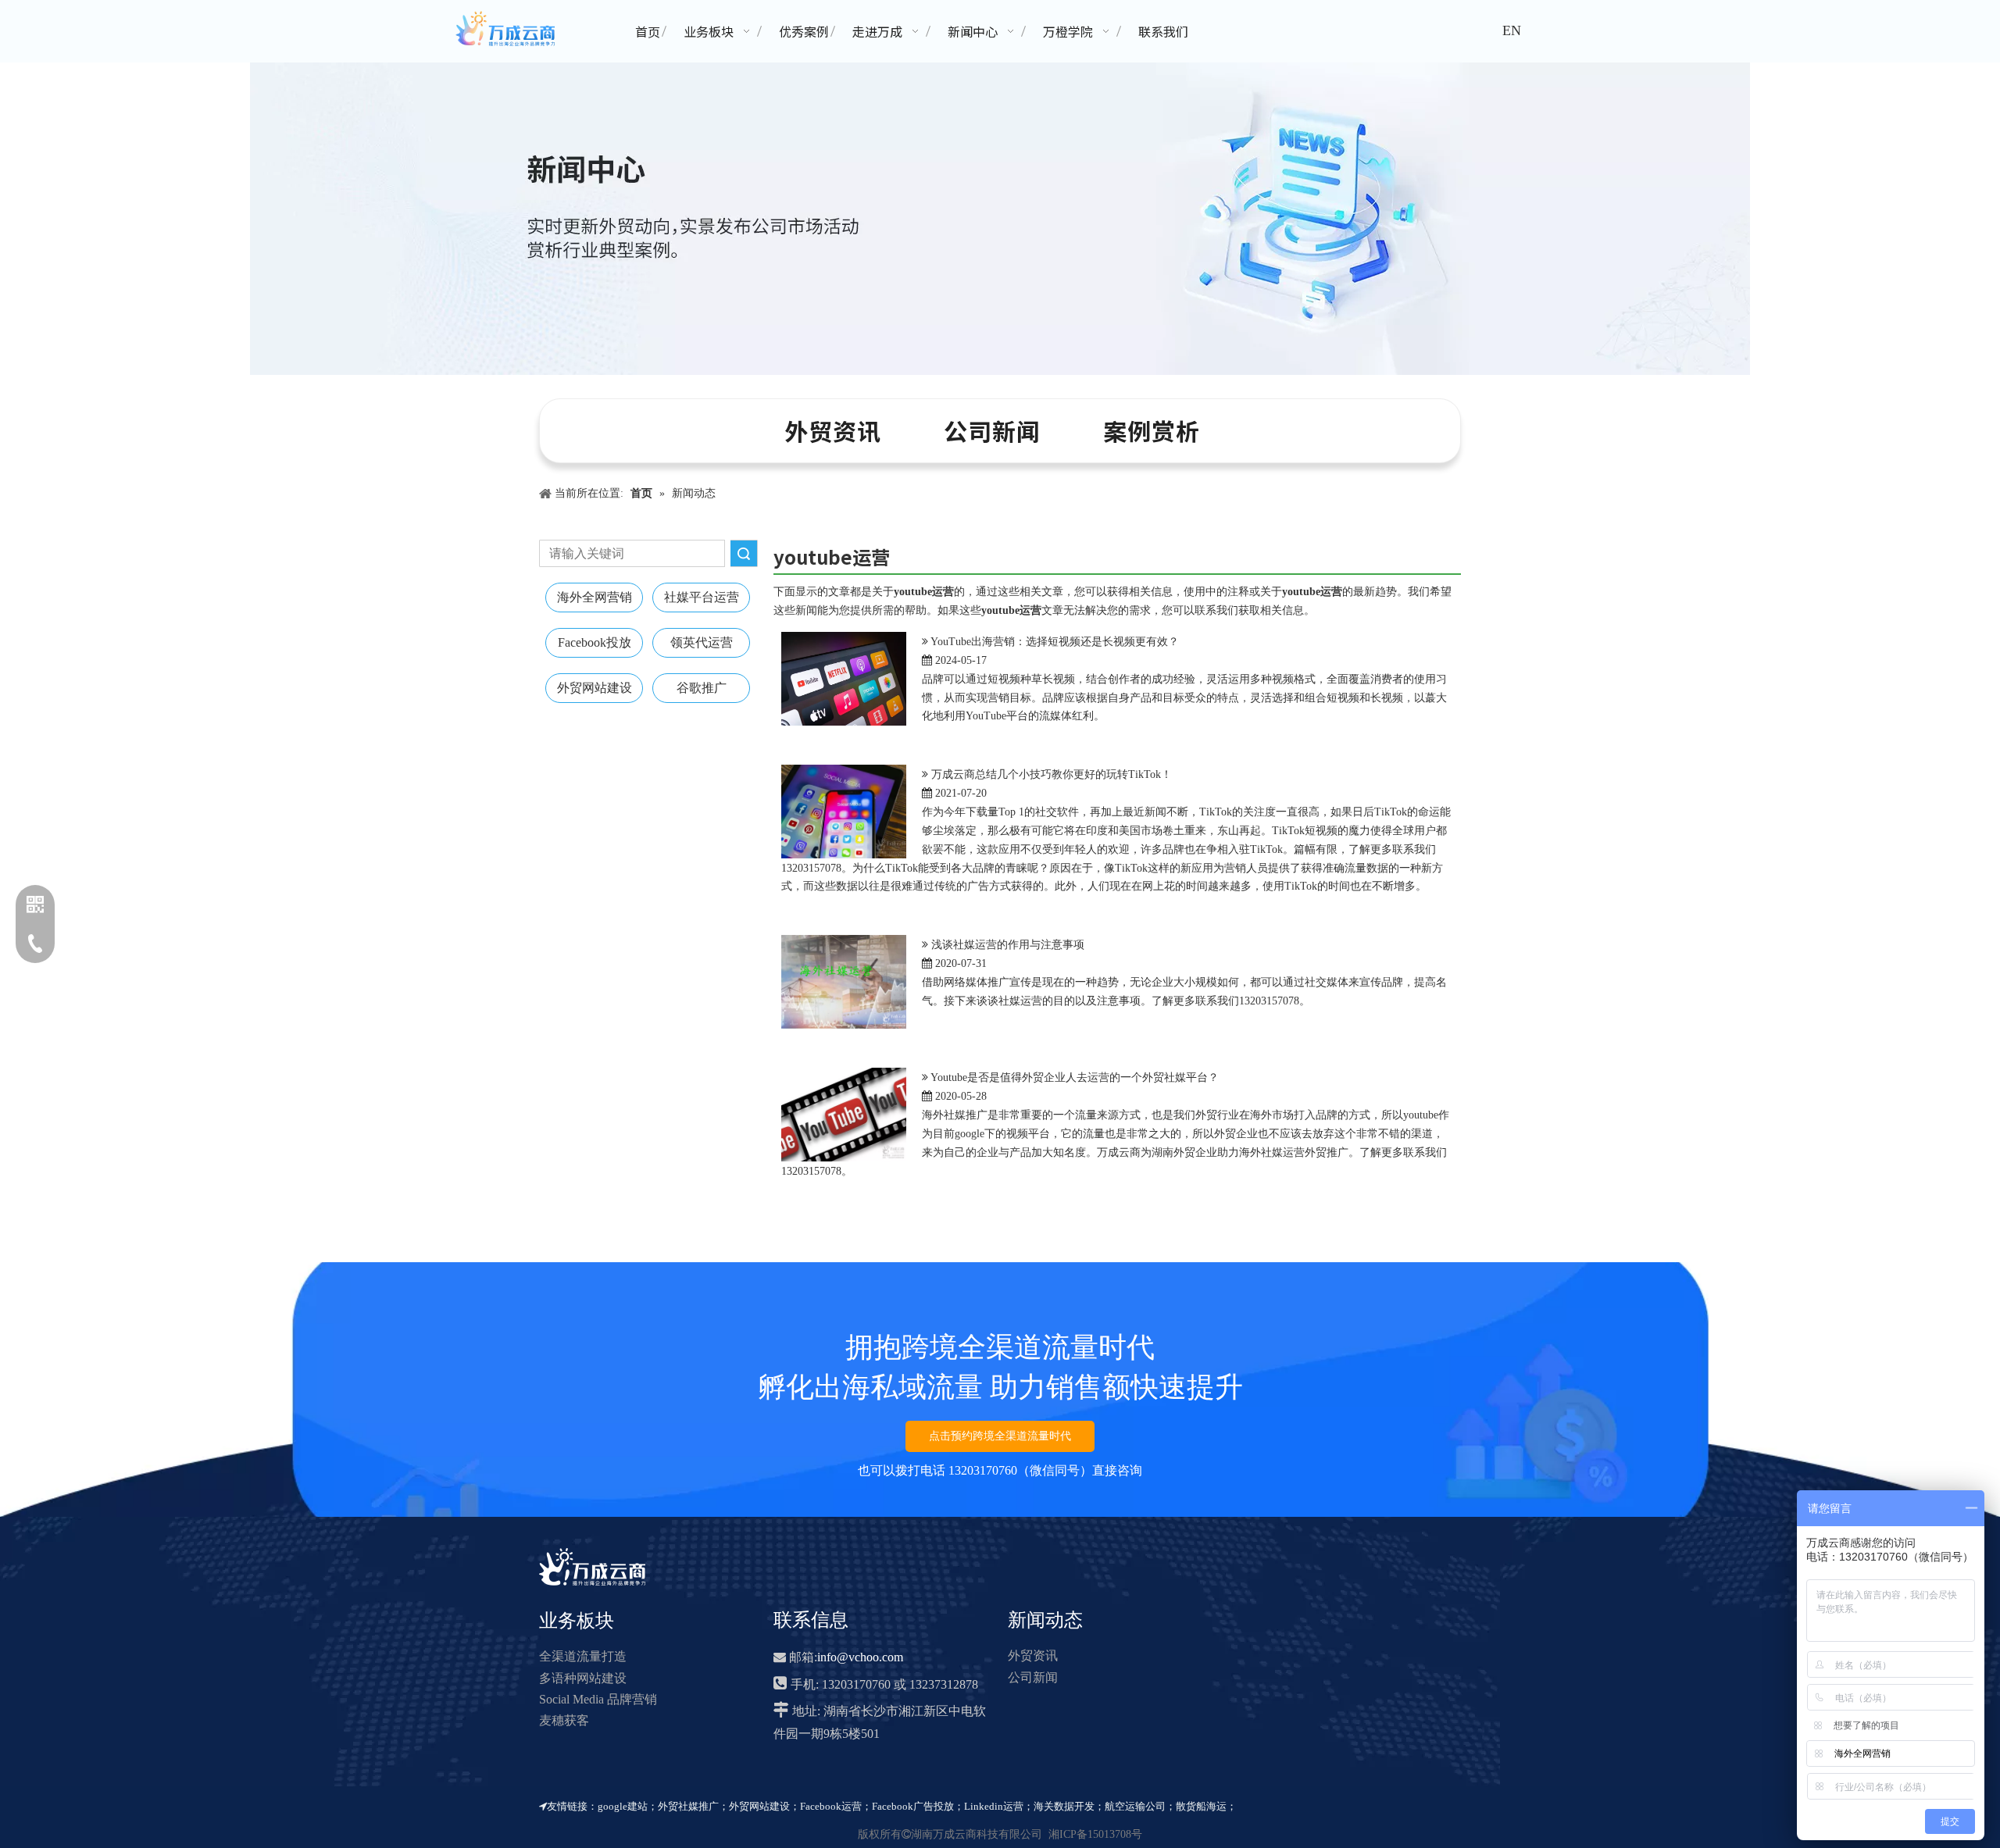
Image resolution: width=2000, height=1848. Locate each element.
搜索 (744, 553)
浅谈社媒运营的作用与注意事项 (1008, 945)
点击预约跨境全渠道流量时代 (1000, 1436)
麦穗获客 (564, 1720)
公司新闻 (992, 430)
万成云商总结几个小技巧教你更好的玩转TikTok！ (1052, 774)
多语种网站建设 (583, 1678)
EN (1512, 30)
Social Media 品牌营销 (598, 1699)
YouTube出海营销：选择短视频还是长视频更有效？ (1055, 642)
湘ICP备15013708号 (1095, 1834)
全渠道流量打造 (583, 1656)
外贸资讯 (833, 430)
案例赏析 (1152, 430)
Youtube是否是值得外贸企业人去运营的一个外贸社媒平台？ (1075, 1077)
